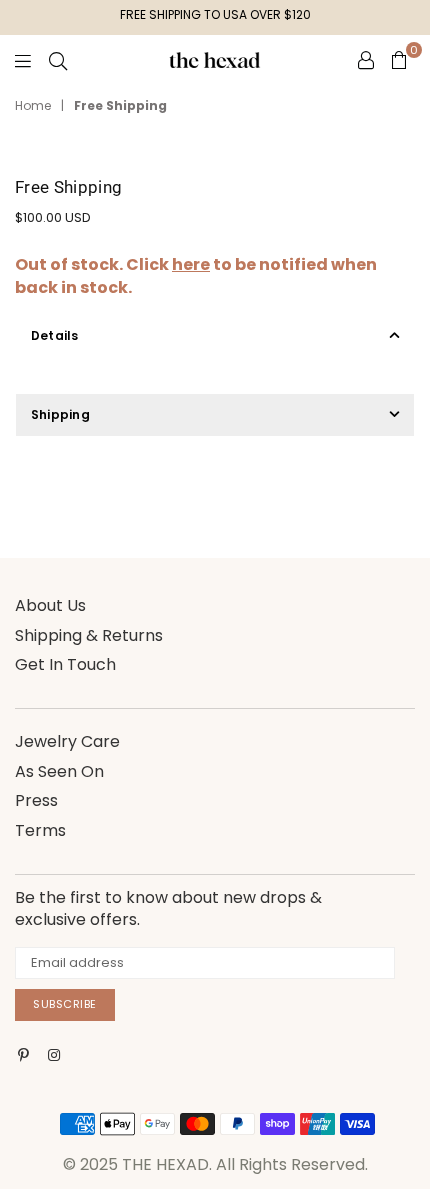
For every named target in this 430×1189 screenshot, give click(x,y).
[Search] (58, 60)
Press (36, 800)
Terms (40, 830)
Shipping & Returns (89, 635)
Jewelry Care (67, 741)
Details (55, 335)
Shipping (60, 414)
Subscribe (65, 1004)
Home (33, 106)
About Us (50, 605)
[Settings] (366, 60)
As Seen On (59, 771)
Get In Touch (65, 664)
